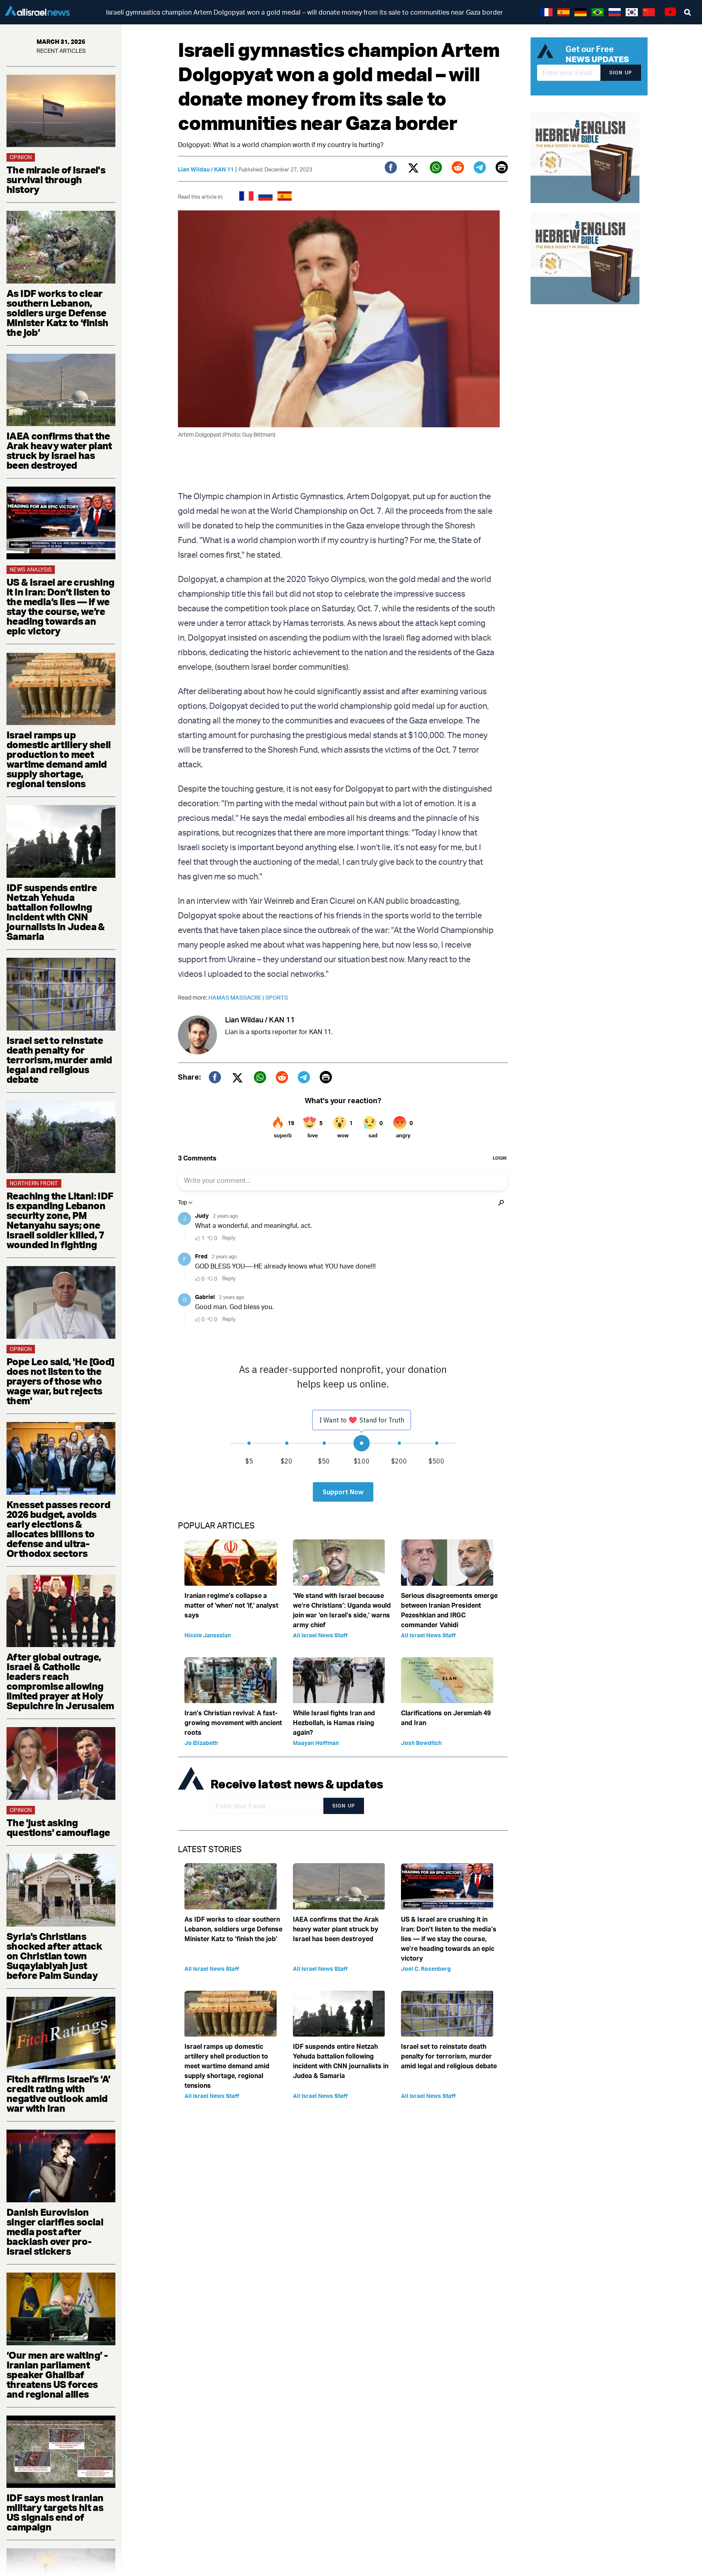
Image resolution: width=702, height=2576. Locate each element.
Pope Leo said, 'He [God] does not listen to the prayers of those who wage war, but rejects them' (61, 1381)
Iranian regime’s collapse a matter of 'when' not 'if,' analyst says (231, 1605)
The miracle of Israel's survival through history (56, 180)
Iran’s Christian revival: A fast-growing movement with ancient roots (233, 1723)
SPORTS (277, 997)
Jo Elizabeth (201, 1743)
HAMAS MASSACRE (237, 997)
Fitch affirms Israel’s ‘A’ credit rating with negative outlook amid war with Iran (58, 2093)
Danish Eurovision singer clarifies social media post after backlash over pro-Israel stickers (55, 2232)
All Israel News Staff (320, 1635)
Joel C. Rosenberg (426, 1969)
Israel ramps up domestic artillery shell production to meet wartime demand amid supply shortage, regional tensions (59, 759)
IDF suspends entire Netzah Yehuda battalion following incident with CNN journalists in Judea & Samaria (56, 912)
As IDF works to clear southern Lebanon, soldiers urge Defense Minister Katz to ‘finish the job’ (57, 313)
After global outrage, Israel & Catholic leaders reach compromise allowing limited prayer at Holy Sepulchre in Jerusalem (60, 1681)
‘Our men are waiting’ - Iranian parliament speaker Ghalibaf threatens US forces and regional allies (57, 2375)
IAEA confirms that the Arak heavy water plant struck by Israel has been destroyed (59, 450)
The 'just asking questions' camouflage (58, 1827)
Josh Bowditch (421, 1743)
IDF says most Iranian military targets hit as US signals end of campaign (55, 2512)
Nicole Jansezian (208, 1635)
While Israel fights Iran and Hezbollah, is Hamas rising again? (334, 1723)
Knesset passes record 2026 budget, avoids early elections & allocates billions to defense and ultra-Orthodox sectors (58, 1529)
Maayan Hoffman (316, 1743)
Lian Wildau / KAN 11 (206, 169)
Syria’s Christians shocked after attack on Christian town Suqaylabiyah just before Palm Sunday (54, 1956)
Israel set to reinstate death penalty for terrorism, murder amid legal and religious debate (59, 1060)
